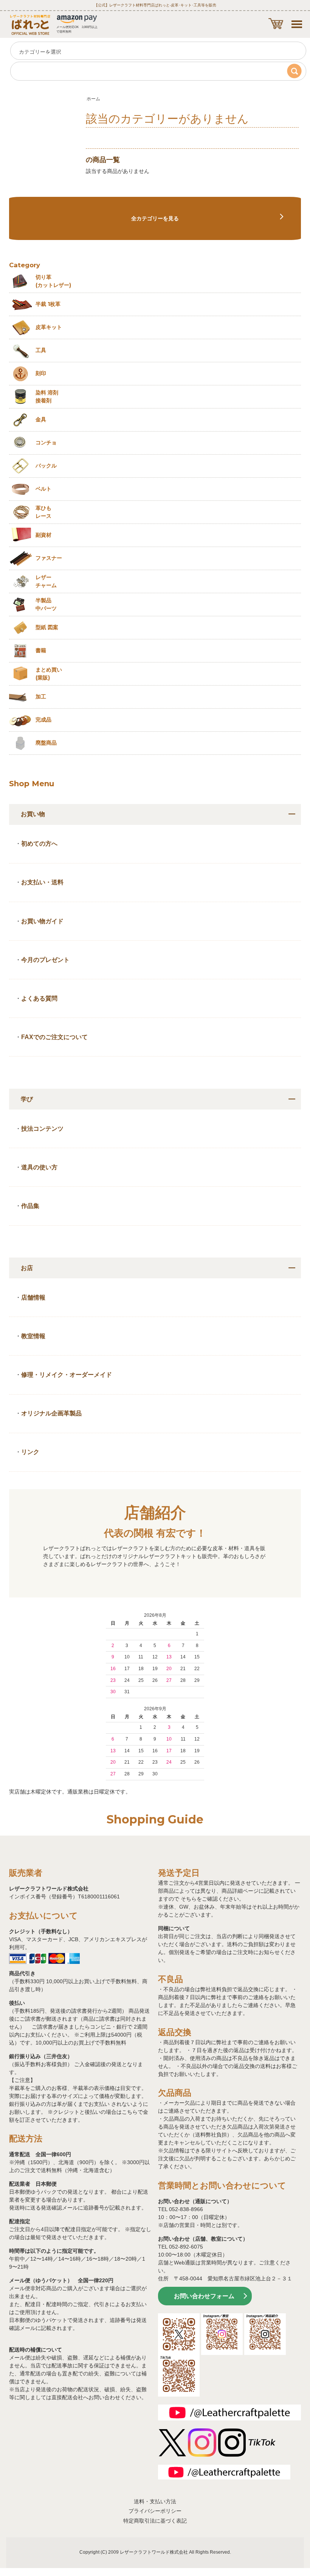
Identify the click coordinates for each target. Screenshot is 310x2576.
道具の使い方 (39, 1167)
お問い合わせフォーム (204, 2296)
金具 (41, 419)
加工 (41, 697)
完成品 (43, 720)
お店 (27, 1268)
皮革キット (49, 327)
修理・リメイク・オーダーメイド (67, 1375)
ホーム (93, 99)
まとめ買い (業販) (49, 674)
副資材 (43, 535)
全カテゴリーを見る (155, 218)
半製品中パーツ (46, 604)
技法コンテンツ (42, 1129)
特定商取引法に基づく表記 (155, 2521)
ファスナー (49, 558)
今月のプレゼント (45, 960)
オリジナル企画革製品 (51, 1413)
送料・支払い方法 (155, 2501)
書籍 (41, 650)
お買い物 (33, 814)
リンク (30, 1452)
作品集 (30, 1206)
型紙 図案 (47, 627)
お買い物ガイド (42, 921)
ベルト (43, 489)
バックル (46, 466)
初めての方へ (39, 844)
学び (27, 1099)
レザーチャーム (46, 581)
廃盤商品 (46, 743)
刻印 (41, 373)
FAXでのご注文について (54, 1037)
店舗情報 (33, 1297)
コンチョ (46, 443)
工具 (41, 350)
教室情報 (33, 1336)
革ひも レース (43, 512)
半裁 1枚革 (48, 304)
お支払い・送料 (42, 882)
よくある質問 (39, 998)
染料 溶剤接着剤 (47, 397)
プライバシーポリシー (155, 2511)
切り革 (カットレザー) (53, 281)
